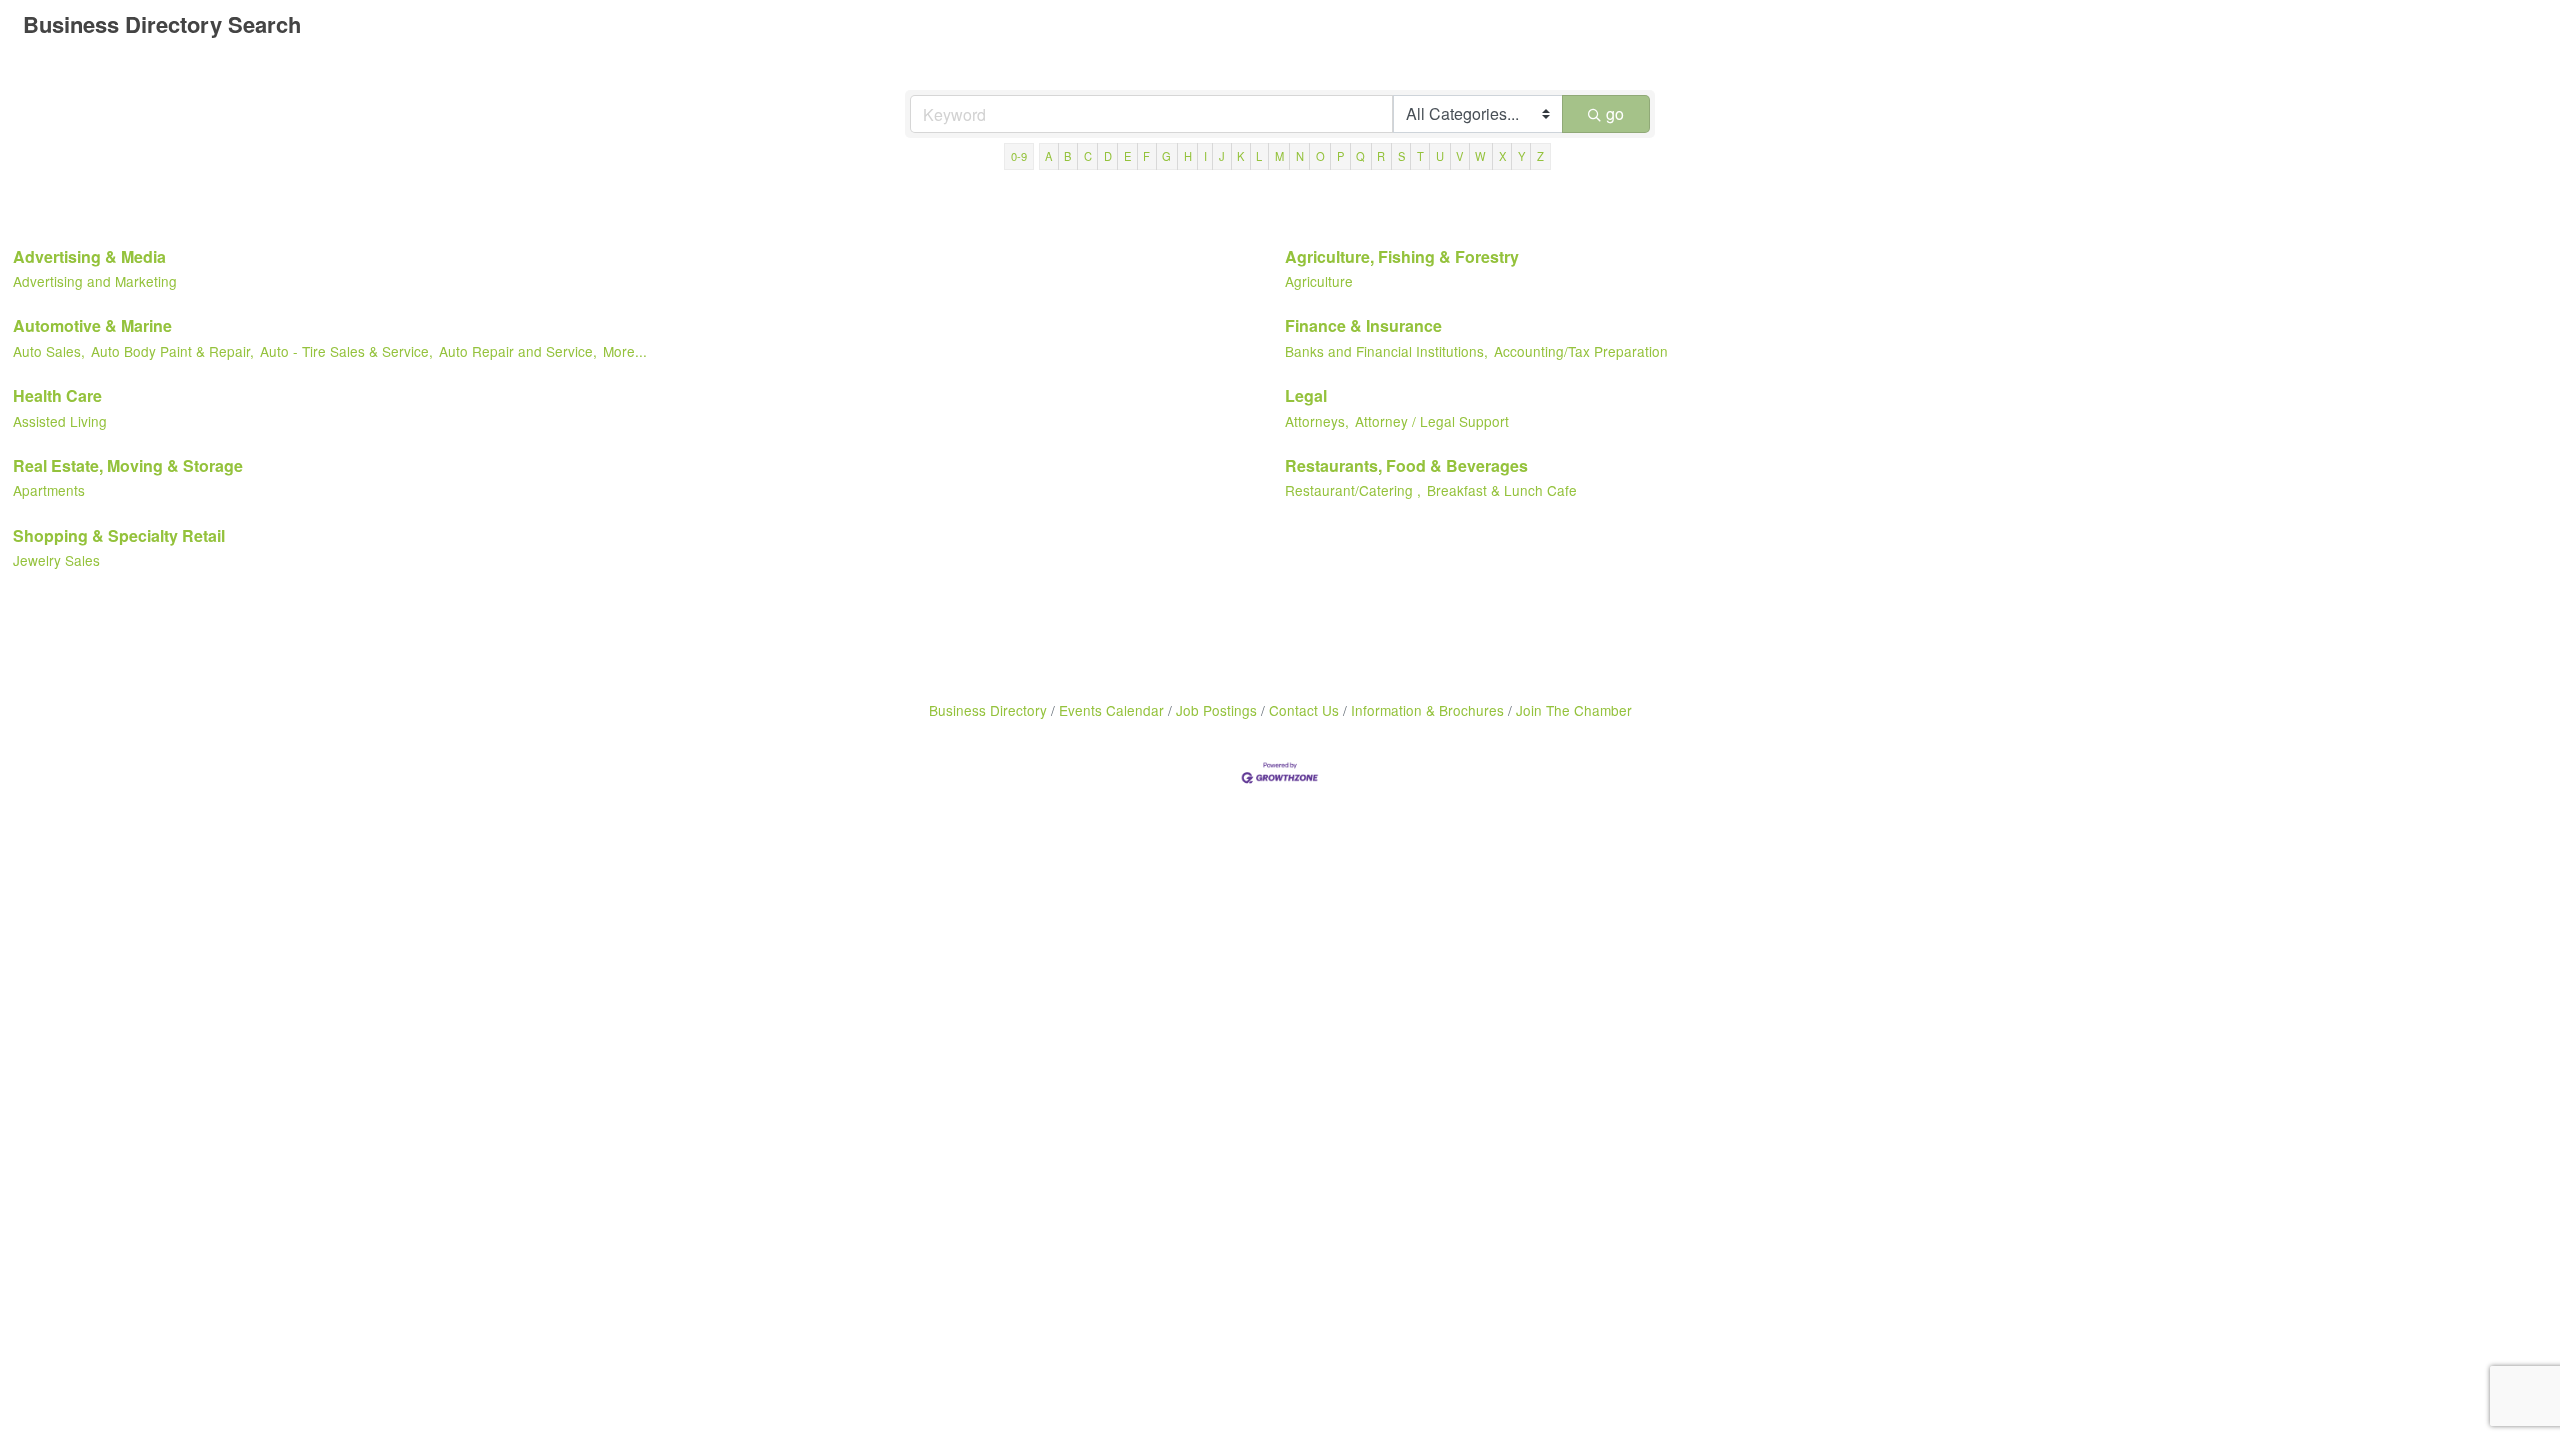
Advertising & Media (89, 256)
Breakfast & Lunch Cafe (1502, 490)
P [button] (1340, 156)
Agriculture (1319, 281)
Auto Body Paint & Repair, (172, 351)
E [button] (1127, 156)
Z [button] (1540, 156)
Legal (1306, 395)
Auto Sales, (49, 351)
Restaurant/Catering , (1353, 490)
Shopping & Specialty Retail (119, 535)
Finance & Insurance (1363, 325)
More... (625, 351)
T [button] (1420, 156)
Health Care (57, 395)
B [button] (1067, 156)
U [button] (1440, 156)
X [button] (1502, 156)
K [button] (1240, 156)
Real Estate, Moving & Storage (128, 465)
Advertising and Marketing (95, 281)
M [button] (1279, 156)
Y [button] (1521, 156)
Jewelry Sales (56, 560)
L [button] (1259, 156)
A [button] (1048, 156)
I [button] (1205, 156)
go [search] (1615, 113)
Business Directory (988, 710)
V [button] (1459, 156)
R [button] (1381, 156)
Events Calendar (1111, 710)
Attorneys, (1317, 421)
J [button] (1222, 156)
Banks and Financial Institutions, (1386, 351)
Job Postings (1216, 710)
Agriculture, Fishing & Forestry (1402, 256)
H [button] (1188, 156)
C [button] (1088, 156)
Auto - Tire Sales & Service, (346, 351)
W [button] (1480, 156)
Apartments (49, 490)
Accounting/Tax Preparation (1581, 351)
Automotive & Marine (92, 325)
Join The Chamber (1574, 710)
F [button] (1146, 156)
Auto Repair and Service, (518, 351)
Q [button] (1360, 156)
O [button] (1320, 156)
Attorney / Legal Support (1432, 421)
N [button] (1300, 156)
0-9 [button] (1019, 156)
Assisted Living (60, 421)
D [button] (1108, 156)
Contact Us (1304, 710)
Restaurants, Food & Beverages (1406, 465)
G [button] (1166, 156)
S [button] (1401, 156)
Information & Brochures (1427, 710)
